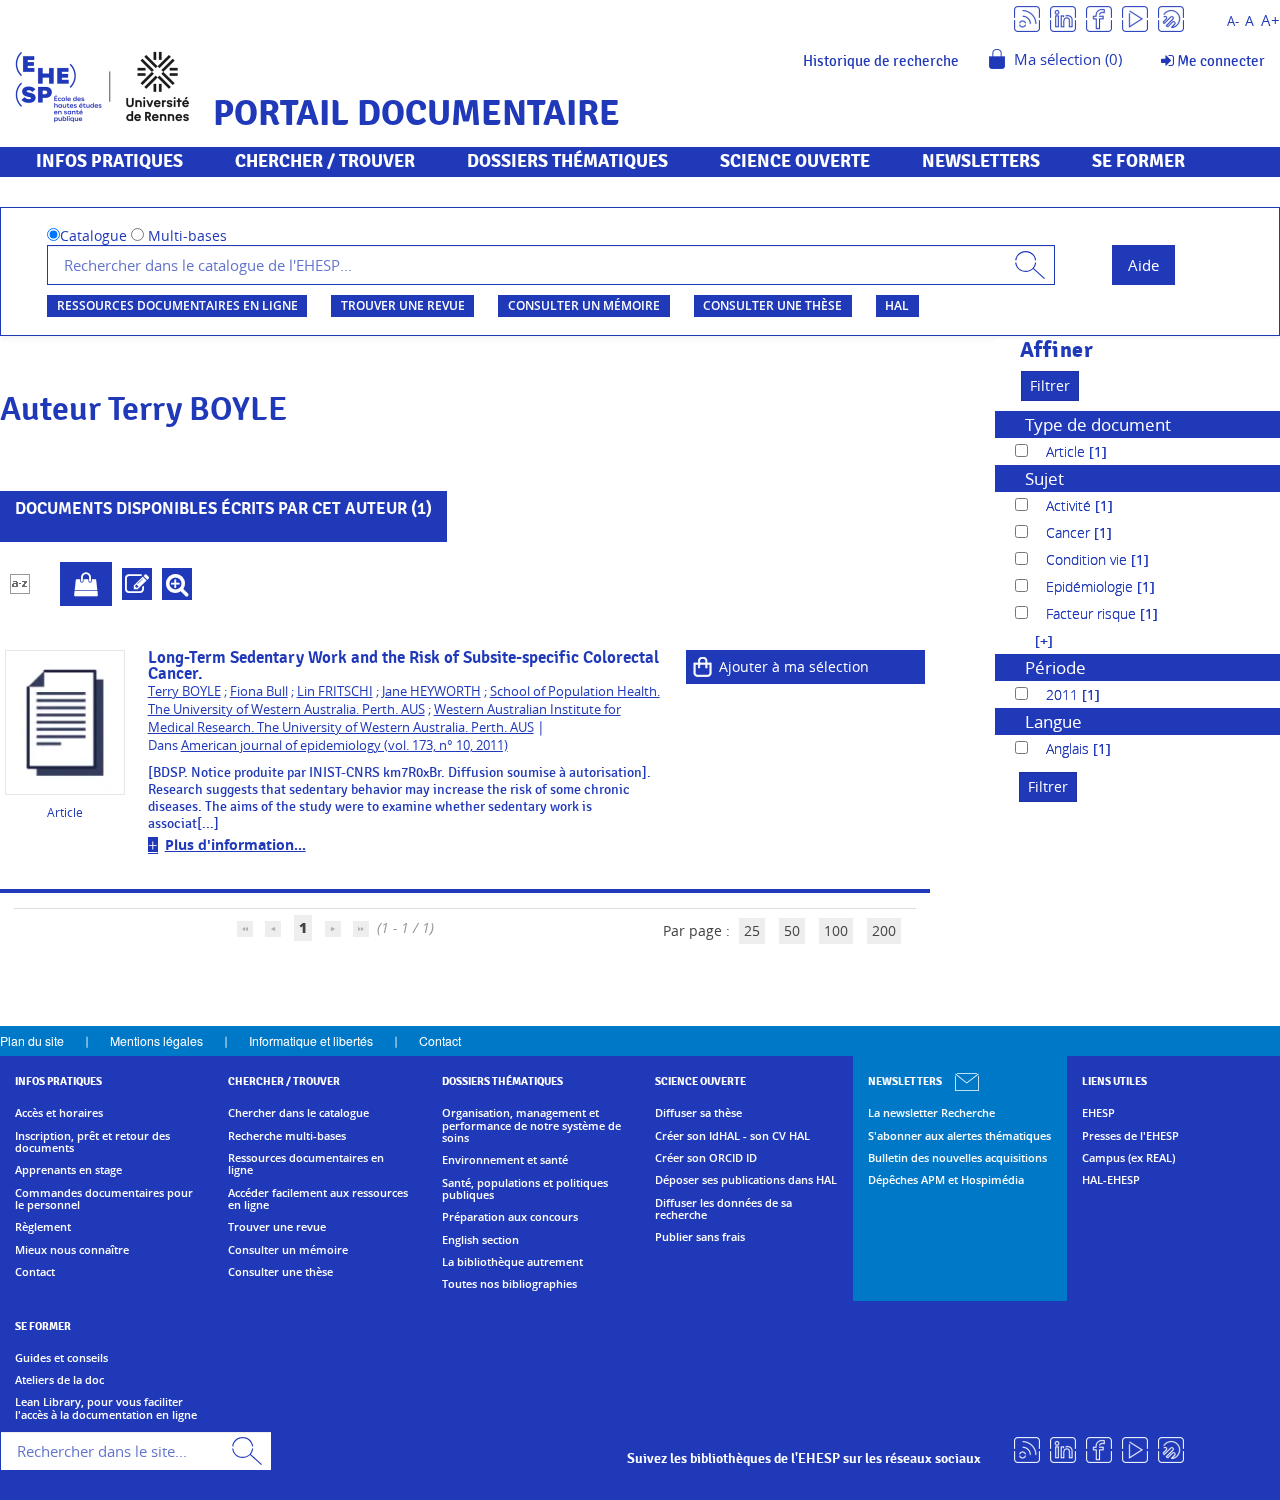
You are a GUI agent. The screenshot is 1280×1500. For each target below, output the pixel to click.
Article (1067, 451)
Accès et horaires (59, 1113)
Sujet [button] (1044, 478)
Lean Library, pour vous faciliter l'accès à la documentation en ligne (106, 1408)
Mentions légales (156, 1040)
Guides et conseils (61, 1358)
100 (836, 930)
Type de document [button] (1098, 424)
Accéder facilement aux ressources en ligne (318, 1199)
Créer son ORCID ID (706, 1158)
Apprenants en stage (68, 1170)
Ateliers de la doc (59, 1380)
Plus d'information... (235, 844)
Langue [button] (1053, 721)
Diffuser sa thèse (698, 1113)
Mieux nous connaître (72, 1250)
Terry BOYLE (184, 691)
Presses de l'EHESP (1130, 1136)
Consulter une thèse (772, 305)
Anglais (1069, 748)
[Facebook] (1099, 17)
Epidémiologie (1091, 586)
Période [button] (1055, 667)
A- (1233, 21)
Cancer (1070, 532)
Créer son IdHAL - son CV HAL (732, 1136)
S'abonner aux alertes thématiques (959, 1136)
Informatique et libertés (311, 1040)
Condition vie (1088, 559)
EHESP (1098, 1113)
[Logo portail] (102, 84)
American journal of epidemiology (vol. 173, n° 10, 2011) (344, 745)
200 (884, 930)
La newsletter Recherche (931, 1113)
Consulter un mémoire (584, 305)
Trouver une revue (403, 305)
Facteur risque (1093, 613)
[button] (1034, 640)
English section (480, 1240)
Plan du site (32, 1040)
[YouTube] (1135, 17)
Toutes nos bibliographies (509, 1284)
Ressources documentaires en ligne (177, 305)
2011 (1064, 694)
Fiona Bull (259, 691)
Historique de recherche (881, 61)
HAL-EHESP (1111, 1180)
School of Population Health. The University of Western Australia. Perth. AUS (404, 700)
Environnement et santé (505, 1160)
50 (792, 930)
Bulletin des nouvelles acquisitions (957, 1158)
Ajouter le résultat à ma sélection (86, 584)
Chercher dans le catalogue (298, 1113)
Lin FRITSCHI (335, 691)
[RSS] (1027, 17)
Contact (440, 1040)
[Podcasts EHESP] (1171, 17)
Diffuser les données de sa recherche (723, 1209)
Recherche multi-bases (287, 1136)
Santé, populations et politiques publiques (525, 1189)
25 (752, 930)
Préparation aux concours (510, 1217)
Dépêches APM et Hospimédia (946, 1180)
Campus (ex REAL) (1128, 1158)
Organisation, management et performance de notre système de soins (531, 1125)
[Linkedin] (1063, 17)
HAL (897, 305)
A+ (1270, 20)
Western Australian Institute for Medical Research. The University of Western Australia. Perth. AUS (384, 718)
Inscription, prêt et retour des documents (92, 1142)
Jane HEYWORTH (431, 691)
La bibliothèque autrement (512, 1262)
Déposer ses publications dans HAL (746, 1180)
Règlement (43, 1227)
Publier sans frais (700, 1237)
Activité (1070, 505)
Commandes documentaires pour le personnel (104, 1199)
